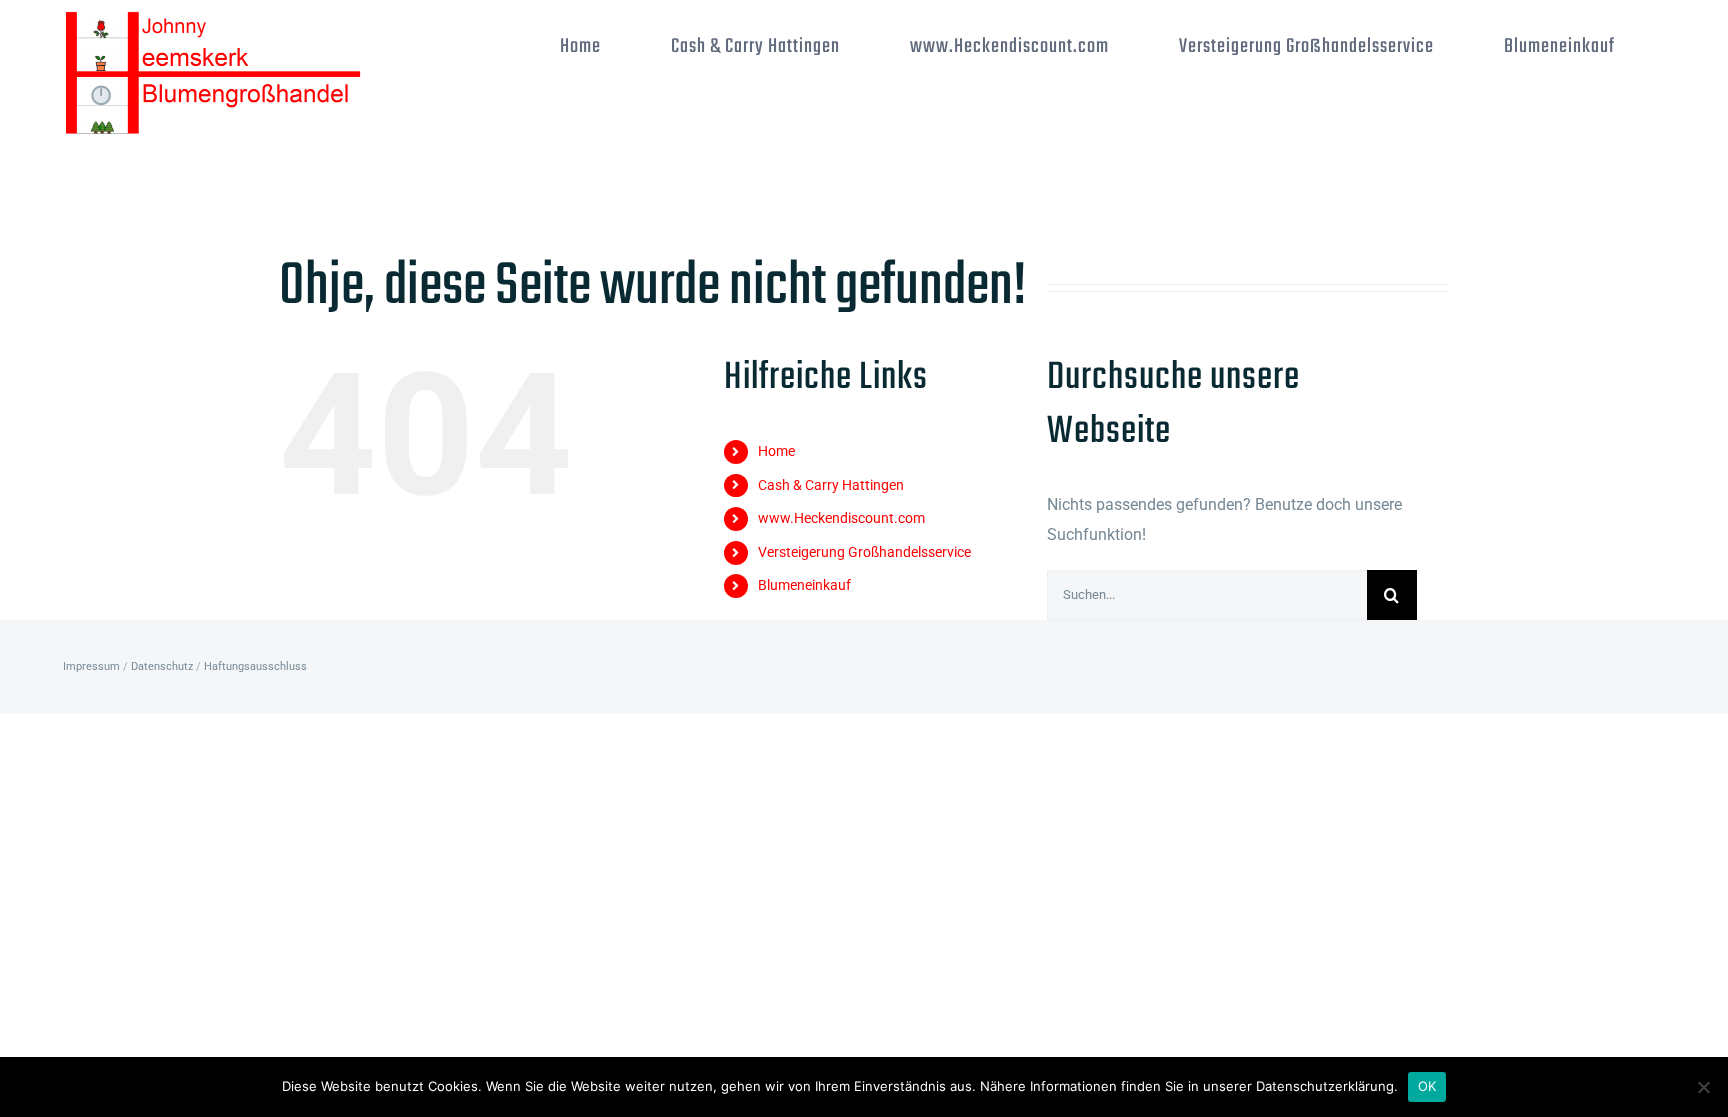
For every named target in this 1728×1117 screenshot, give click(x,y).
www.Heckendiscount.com (841, 518)
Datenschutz (162, 666)
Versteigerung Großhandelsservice (864, 552)
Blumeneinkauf (804, 585)
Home (776, 451)
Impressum (91, 666)
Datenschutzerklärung (1325, 1086)
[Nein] (1703, 1087)
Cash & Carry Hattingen (831, 485)
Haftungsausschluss (255, 666)
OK (1427, 1086)
